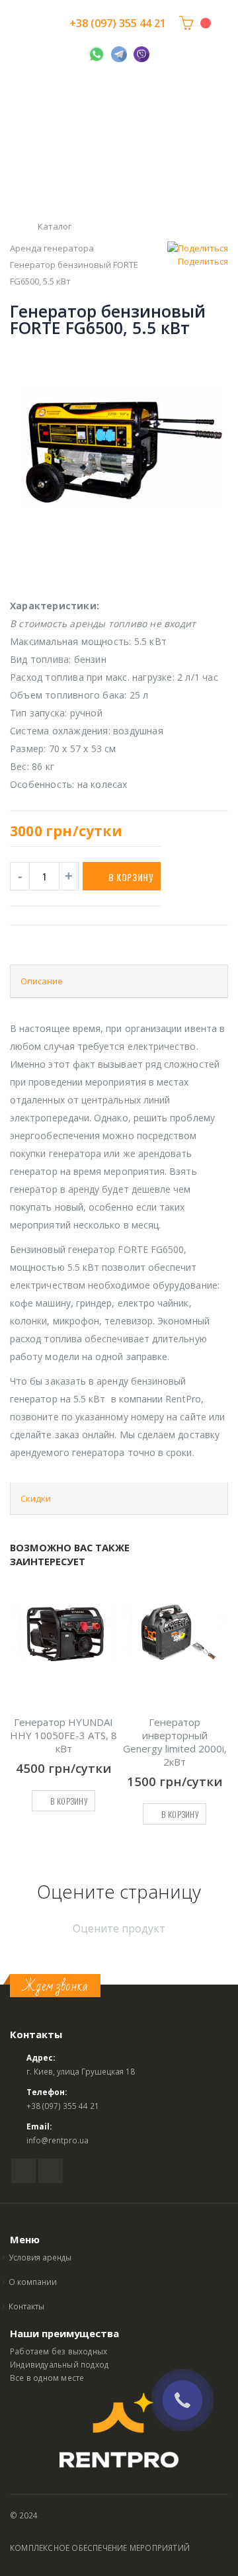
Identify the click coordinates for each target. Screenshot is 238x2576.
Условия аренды (40, 2257)
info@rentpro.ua (58, 2140)
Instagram (51, 2171)
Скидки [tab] (36, 1498)
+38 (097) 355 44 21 (118, 23)
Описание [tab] (42, 981)
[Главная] (15, 227)
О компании (33, 2282)
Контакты (26, 2306)
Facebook (23, 2171)
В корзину (131, 877)
